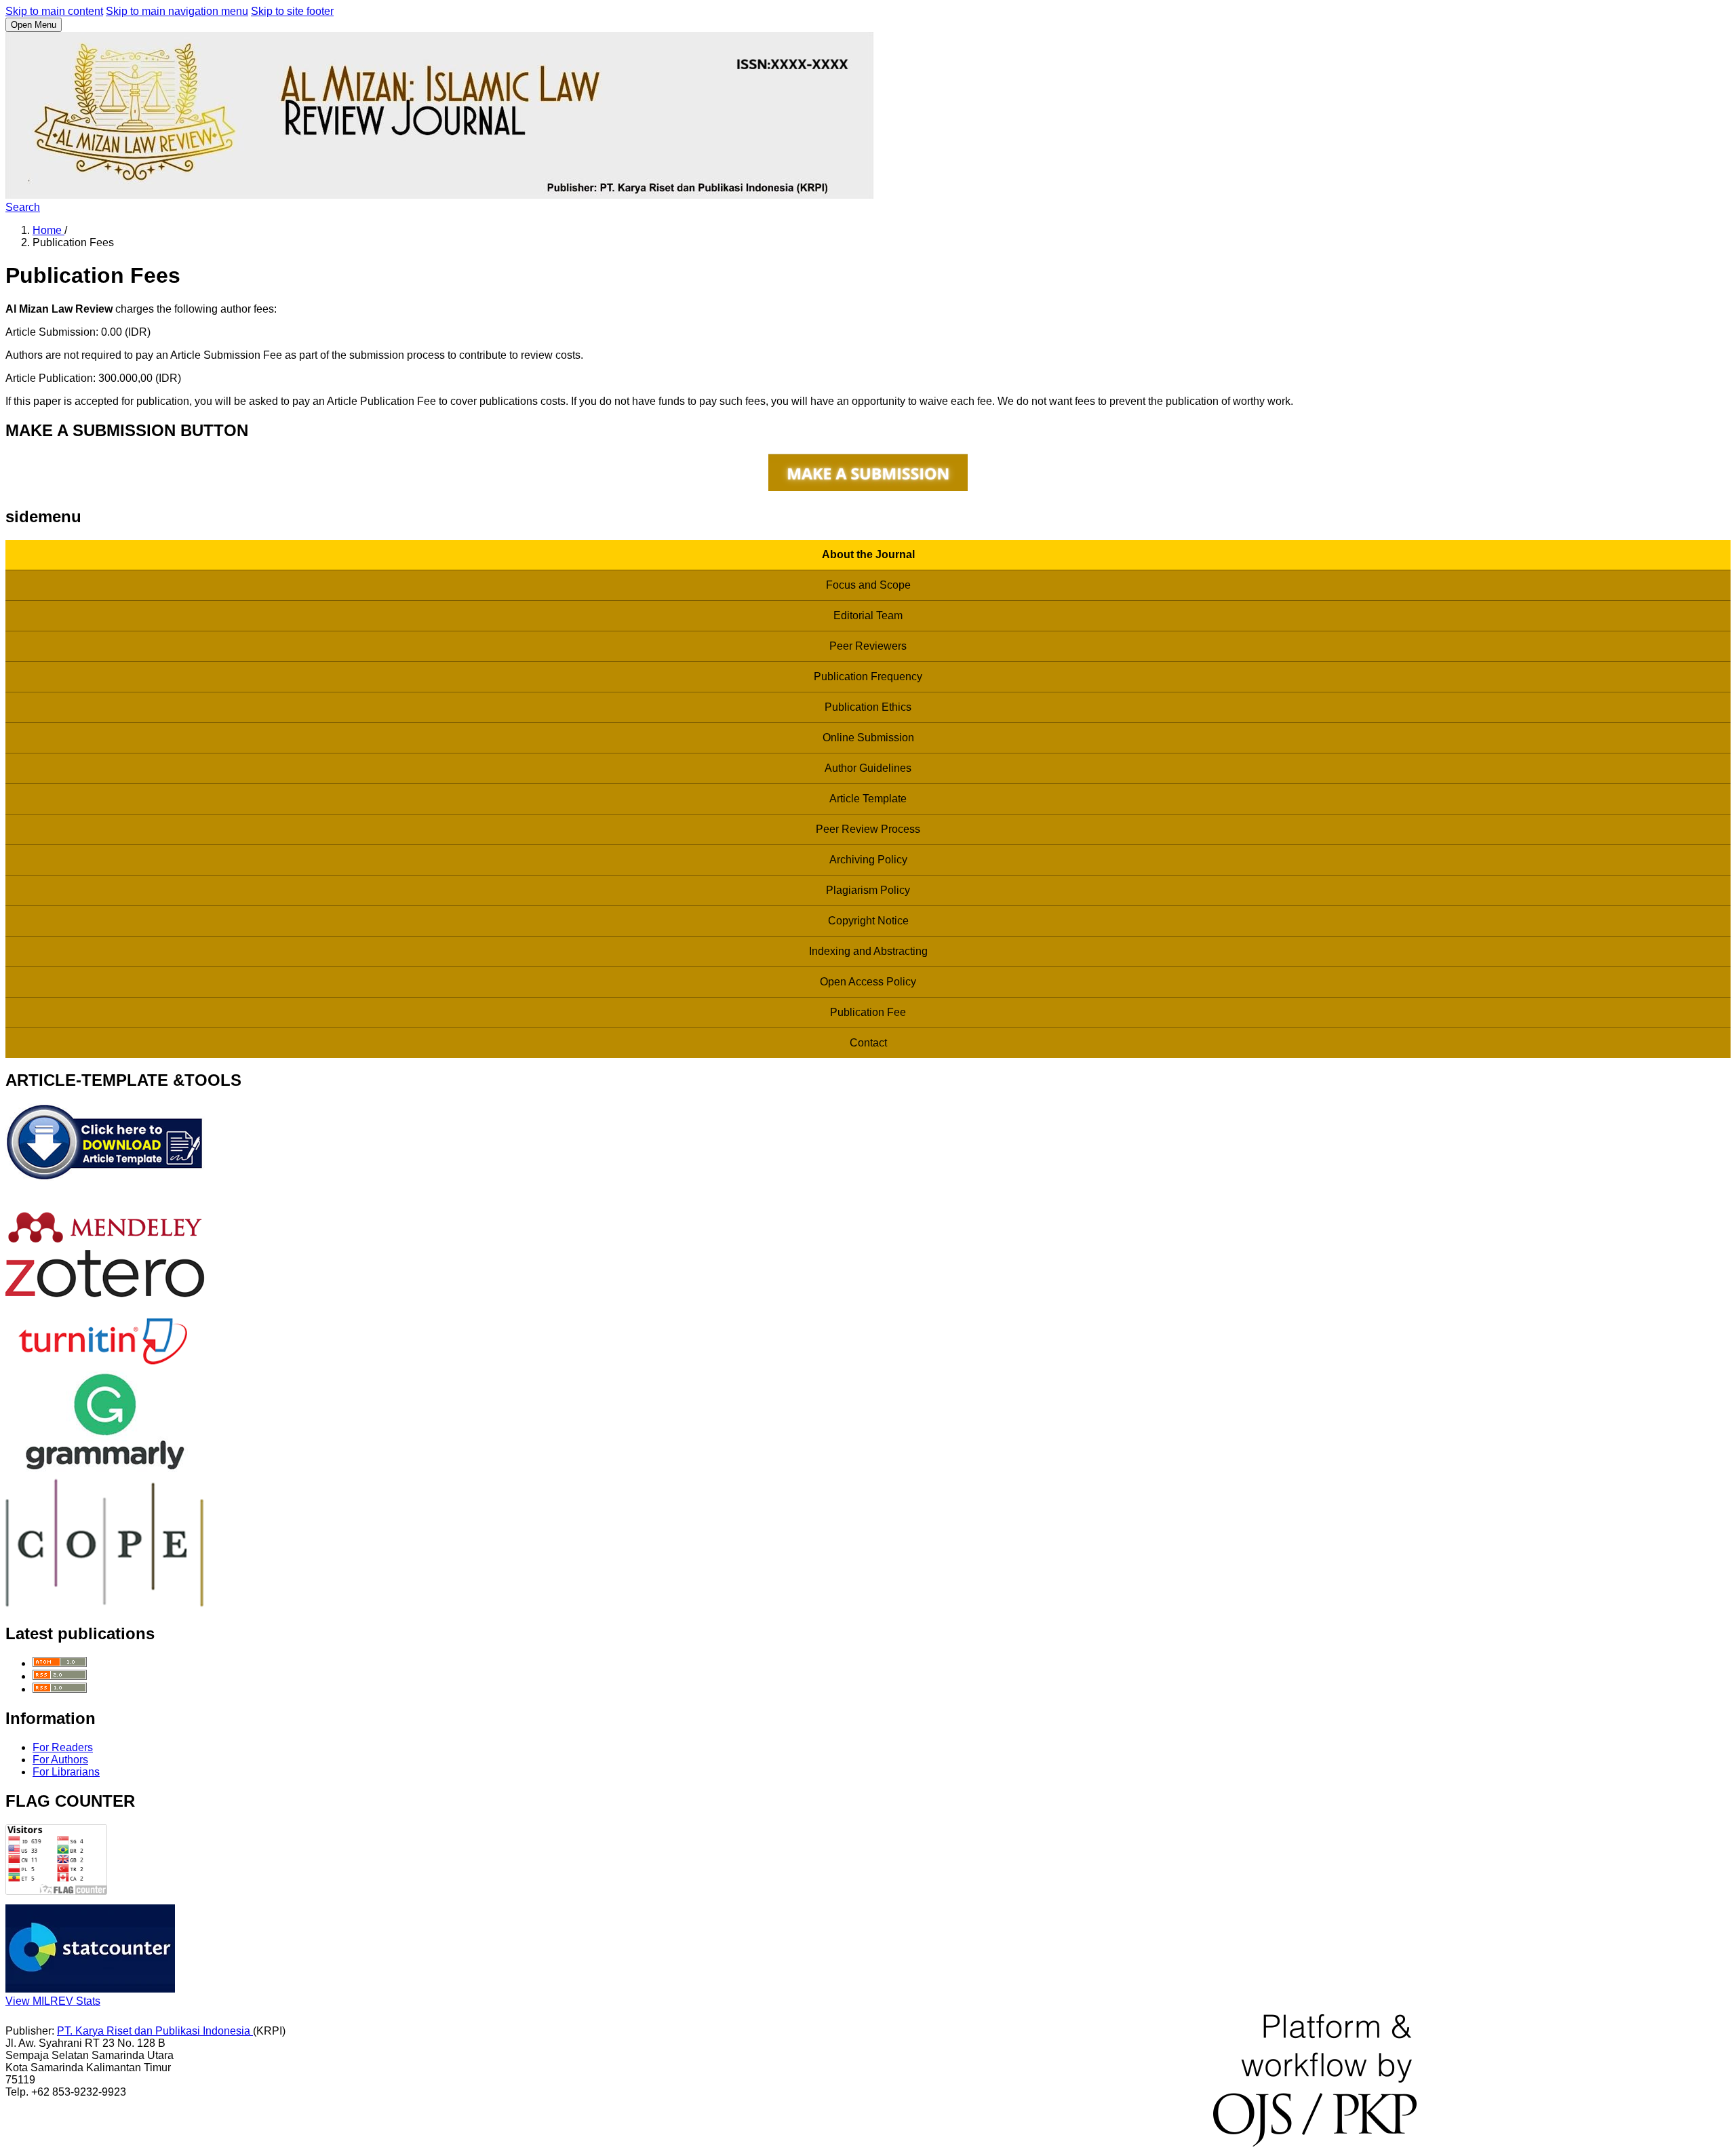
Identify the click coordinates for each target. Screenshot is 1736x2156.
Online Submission (868, 738)
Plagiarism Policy (868, 890)
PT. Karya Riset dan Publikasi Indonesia (155, 2031)
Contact (868, 1043)
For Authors (60, 1760)
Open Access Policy (868, 982)
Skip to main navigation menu (177, 11)
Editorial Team (868, 615)
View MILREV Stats (53, 2001)
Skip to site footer (292, 11)
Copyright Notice (868, 921)
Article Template (868, 799)
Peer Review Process (868, 829)
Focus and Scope (868, 585)
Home (48, 230)
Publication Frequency (868, 677)
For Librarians (66, 1772)
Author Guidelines (868, 768)
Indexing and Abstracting (868, 951)
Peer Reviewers (868, 646)
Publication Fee (868, 1012)
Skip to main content (54, 11)
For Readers (63, 1747)
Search (23, 207)
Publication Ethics (868, 707)
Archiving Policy (868, 860)
